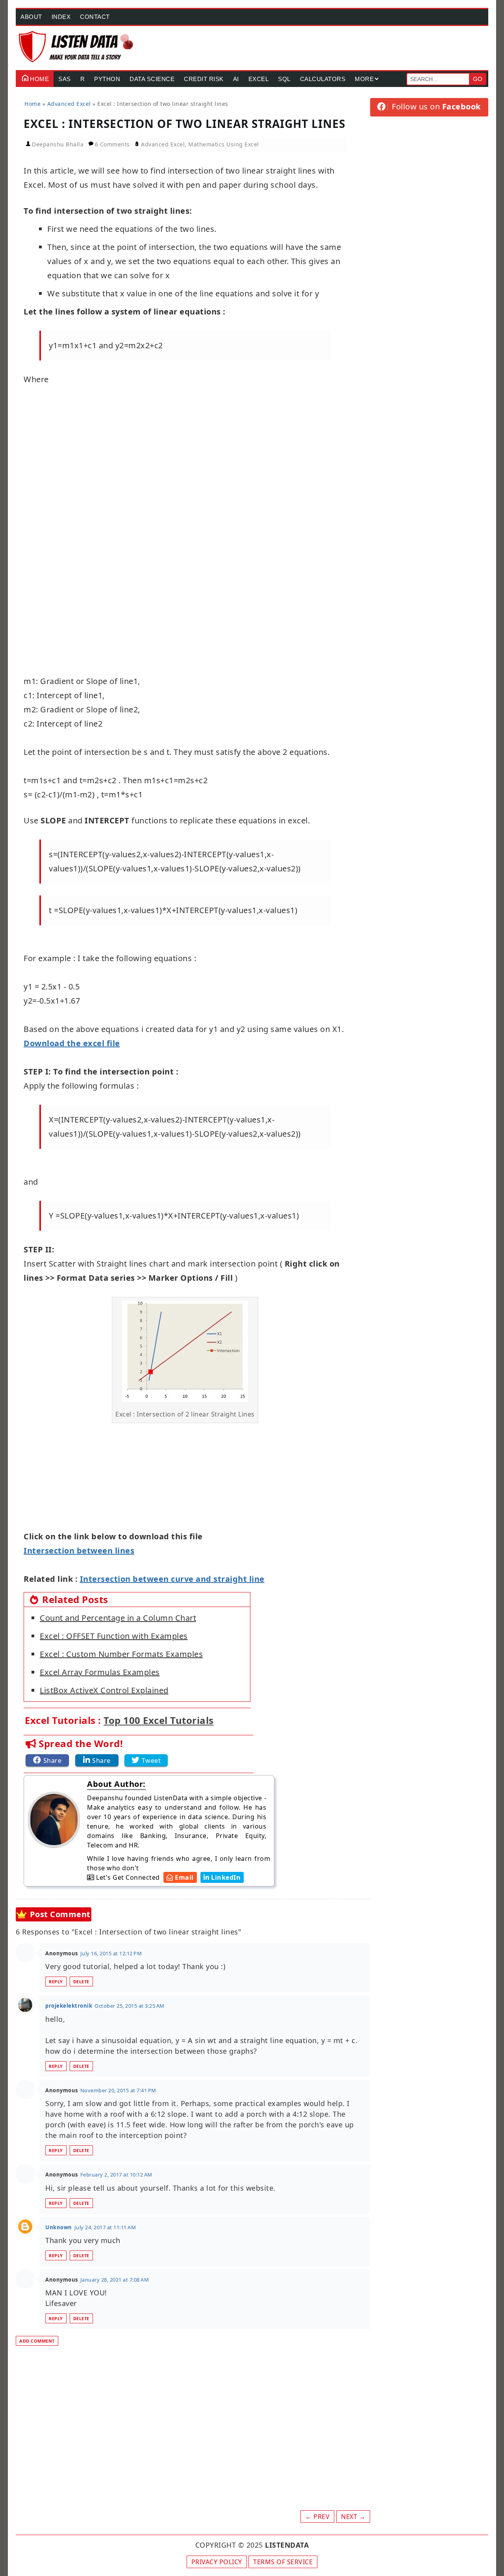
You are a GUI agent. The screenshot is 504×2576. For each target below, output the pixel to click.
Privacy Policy (217, 2562)
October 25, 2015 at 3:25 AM (130, 2006)
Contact (95, 17)
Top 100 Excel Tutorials (159, 1720)
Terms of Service (283, 2562)
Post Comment (60, 1914)
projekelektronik (69, 2006)
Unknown (59, 2227)
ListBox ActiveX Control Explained (104, 1690)
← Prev (317, 2517)
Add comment (37, 2341)
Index (61, 17)
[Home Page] (77, 47)
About (31, 17)
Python (107, 79)
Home (39, 79)
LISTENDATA (287, 2545)
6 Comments (113, 144)
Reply (56, 1981)
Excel (259, 79)
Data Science (152, 79)
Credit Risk (204, 79)
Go (478, 79)
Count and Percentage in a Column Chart (118, 1618)
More (364, 79)
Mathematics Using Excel (224, 144)
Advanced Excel (163, 144)
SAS (65, 79)
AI (236, 79)
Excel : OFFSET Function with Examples (114, 1636)
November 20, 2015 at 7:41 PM (118, 2090)
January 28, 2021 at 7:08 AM (115, 2280)
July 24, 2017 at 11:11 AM (105, 2227)
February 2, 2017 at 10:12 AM (116, 2175)
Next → (353, 2517)
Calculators (323, 79)
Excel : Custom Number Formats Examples (121, 1654)
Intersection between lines (79, 1551)
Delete (81, 1981)
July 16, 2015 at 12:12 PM (111, 1953)
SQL (284, 79)
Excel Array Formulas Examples (100, 1672)
